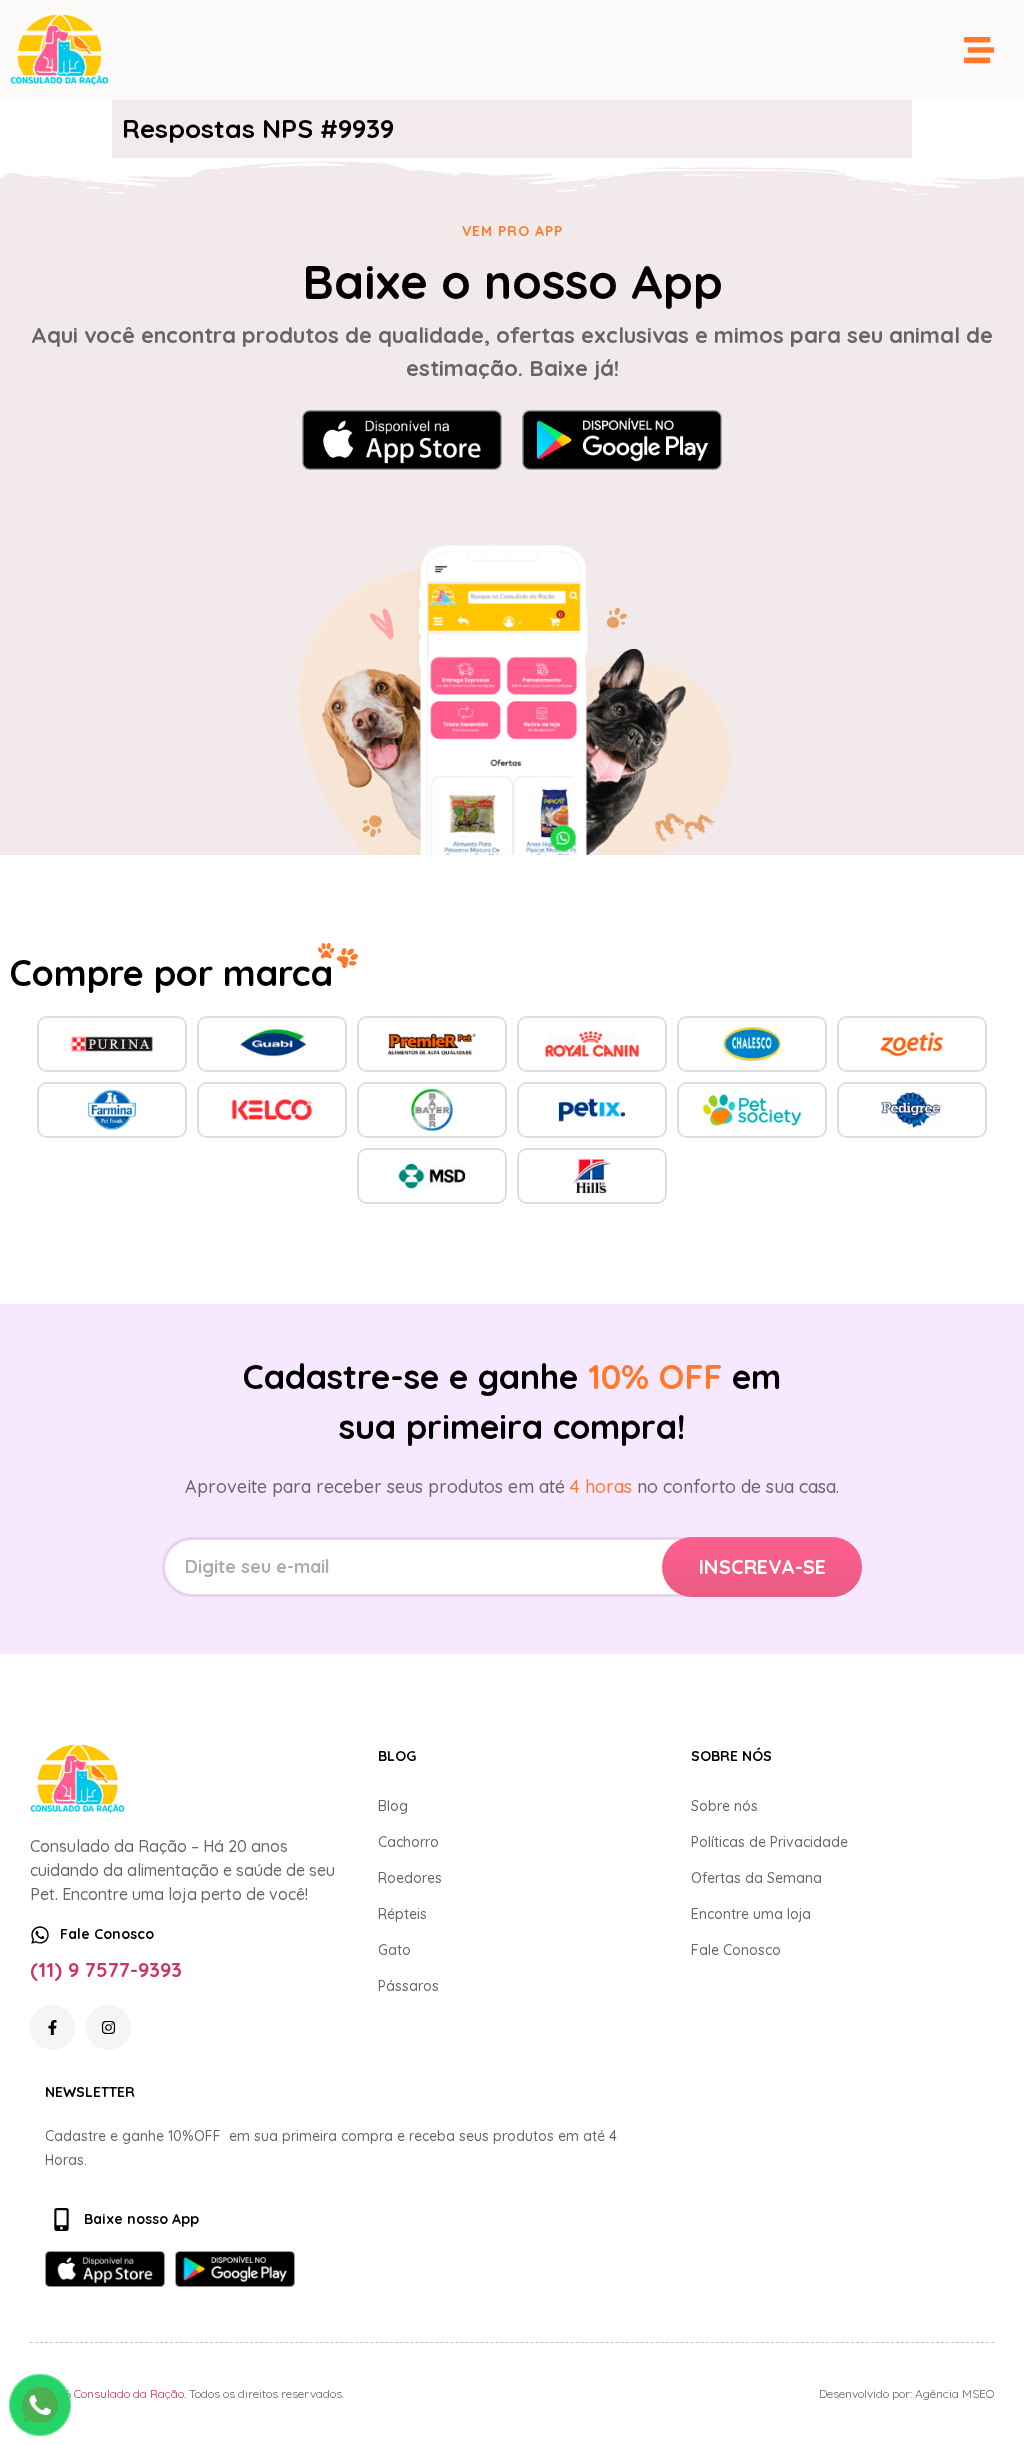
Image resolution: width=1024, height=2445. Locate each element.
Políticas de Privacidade (769, 1842)
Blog (393, 1806)
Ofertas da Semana (756, 1878)
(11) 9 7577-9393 (106, 1969)
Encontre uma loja (751, 1914)
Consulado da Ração (129, 2393)
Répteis (402, 1914)
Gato (394, 1950)
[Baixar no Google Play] (622, 440)
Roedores (410, 1878)
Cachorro (408, 1842)
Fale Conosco (736, 1950)
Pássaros (408, 1986)
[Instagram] (108, 2027)
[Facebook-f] (52, 2027)
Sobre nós (724, 1806)
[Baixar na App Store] (402, 440)
